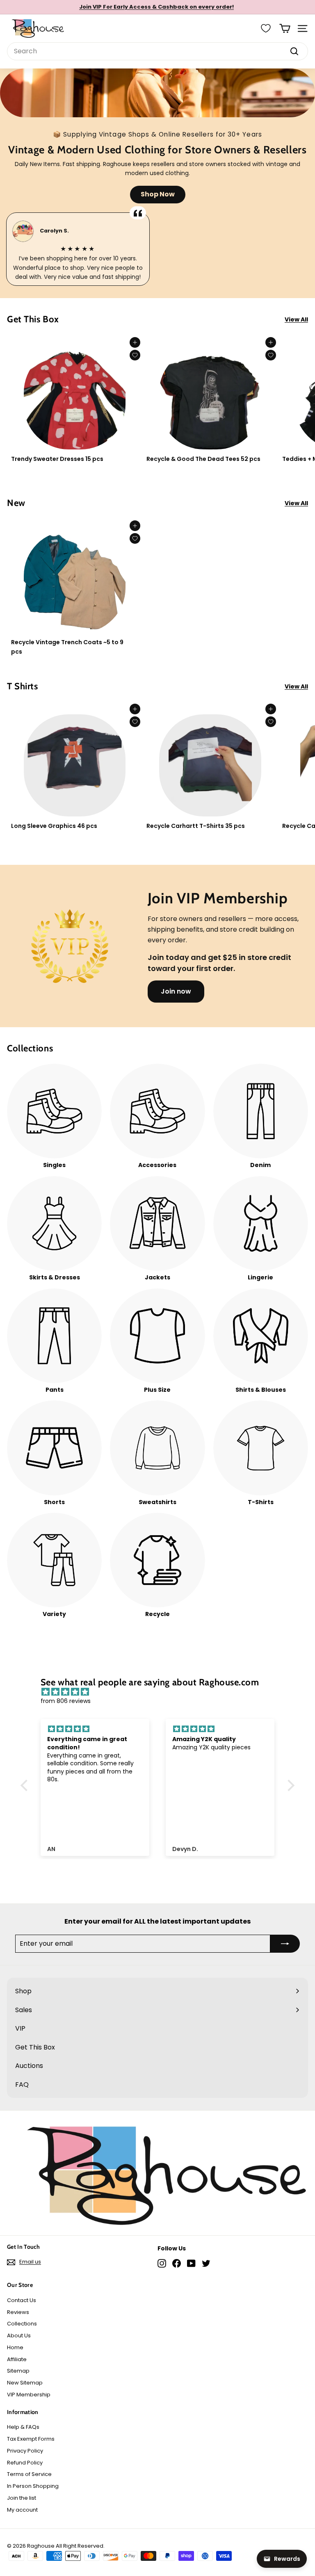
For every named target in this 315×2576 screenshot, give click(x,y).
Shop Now (158, 194)
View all (296, 319)
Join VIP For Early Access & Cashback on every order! (156, 7)
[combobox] (157, 51)
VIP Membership (29, 2395)
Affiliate (17, 2359)
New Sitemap (25, 2383)
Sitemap (18, 2371)
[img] (162, 1692)
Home (15, 2347)
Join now (176, 991)
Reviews (18, 2312)
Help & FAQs (23, 2427)
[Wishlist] (266, 28)
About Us (19, 2335)
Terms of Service (29, 2474)
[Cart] (285, 28)
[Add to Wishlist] (135, 355)
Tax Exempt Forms (31, 2439)
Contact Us (22, 2300)
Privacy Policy (25, 2451)
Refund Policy (25, 2463)
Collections (22, 2324)
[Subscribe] (285, 1944)
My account (22, 2510)
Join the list (22, 2498)
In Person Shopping (33, 2486)
